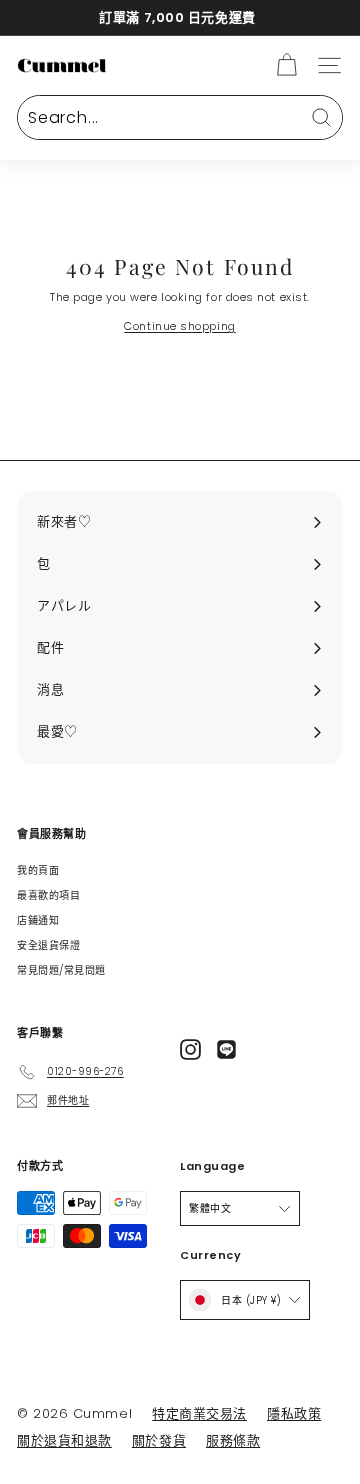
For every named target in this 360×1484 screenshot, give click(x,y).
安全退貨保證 (48, 945)
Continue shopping (179, 326)
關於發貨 (159, 1440)
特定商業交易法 (199, 1413)
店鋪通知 (38, 920)
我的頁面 (38, 870)
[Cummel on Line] (226, 1049)
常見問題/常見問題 (61, 970)
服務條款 (233, 1440)
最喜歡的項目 (48, 895)
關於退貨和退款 (64, 1440)
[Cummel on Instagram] (190, 1049)
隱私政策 (294, 1413)
